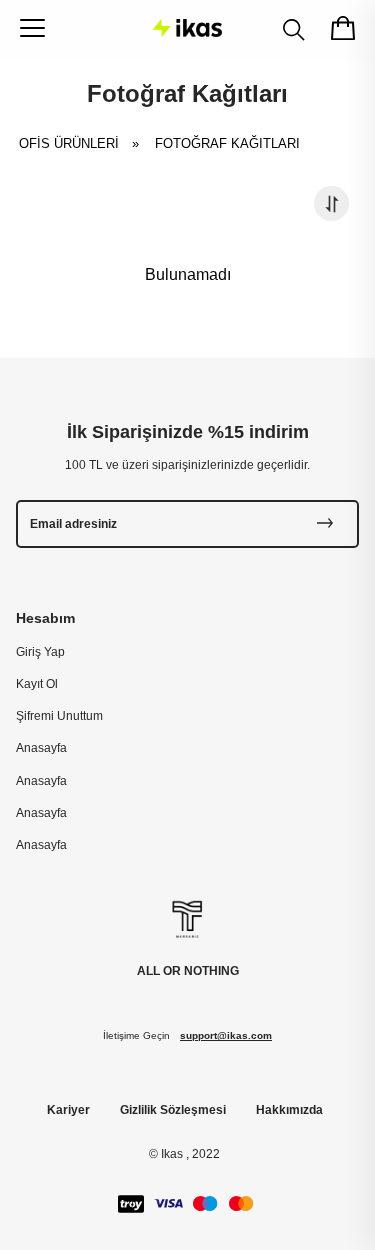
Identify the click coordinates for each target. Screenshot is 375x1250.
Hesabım (45, 618)
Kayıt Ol (37, 684)
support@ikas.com (226, 1035)
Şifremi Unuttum (59, 716)
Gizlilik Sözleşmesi (173, 1110)
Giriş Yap (40, 652)
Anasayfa (41, 748)
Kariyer (68, 1110)
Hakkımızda (289, 1110)
